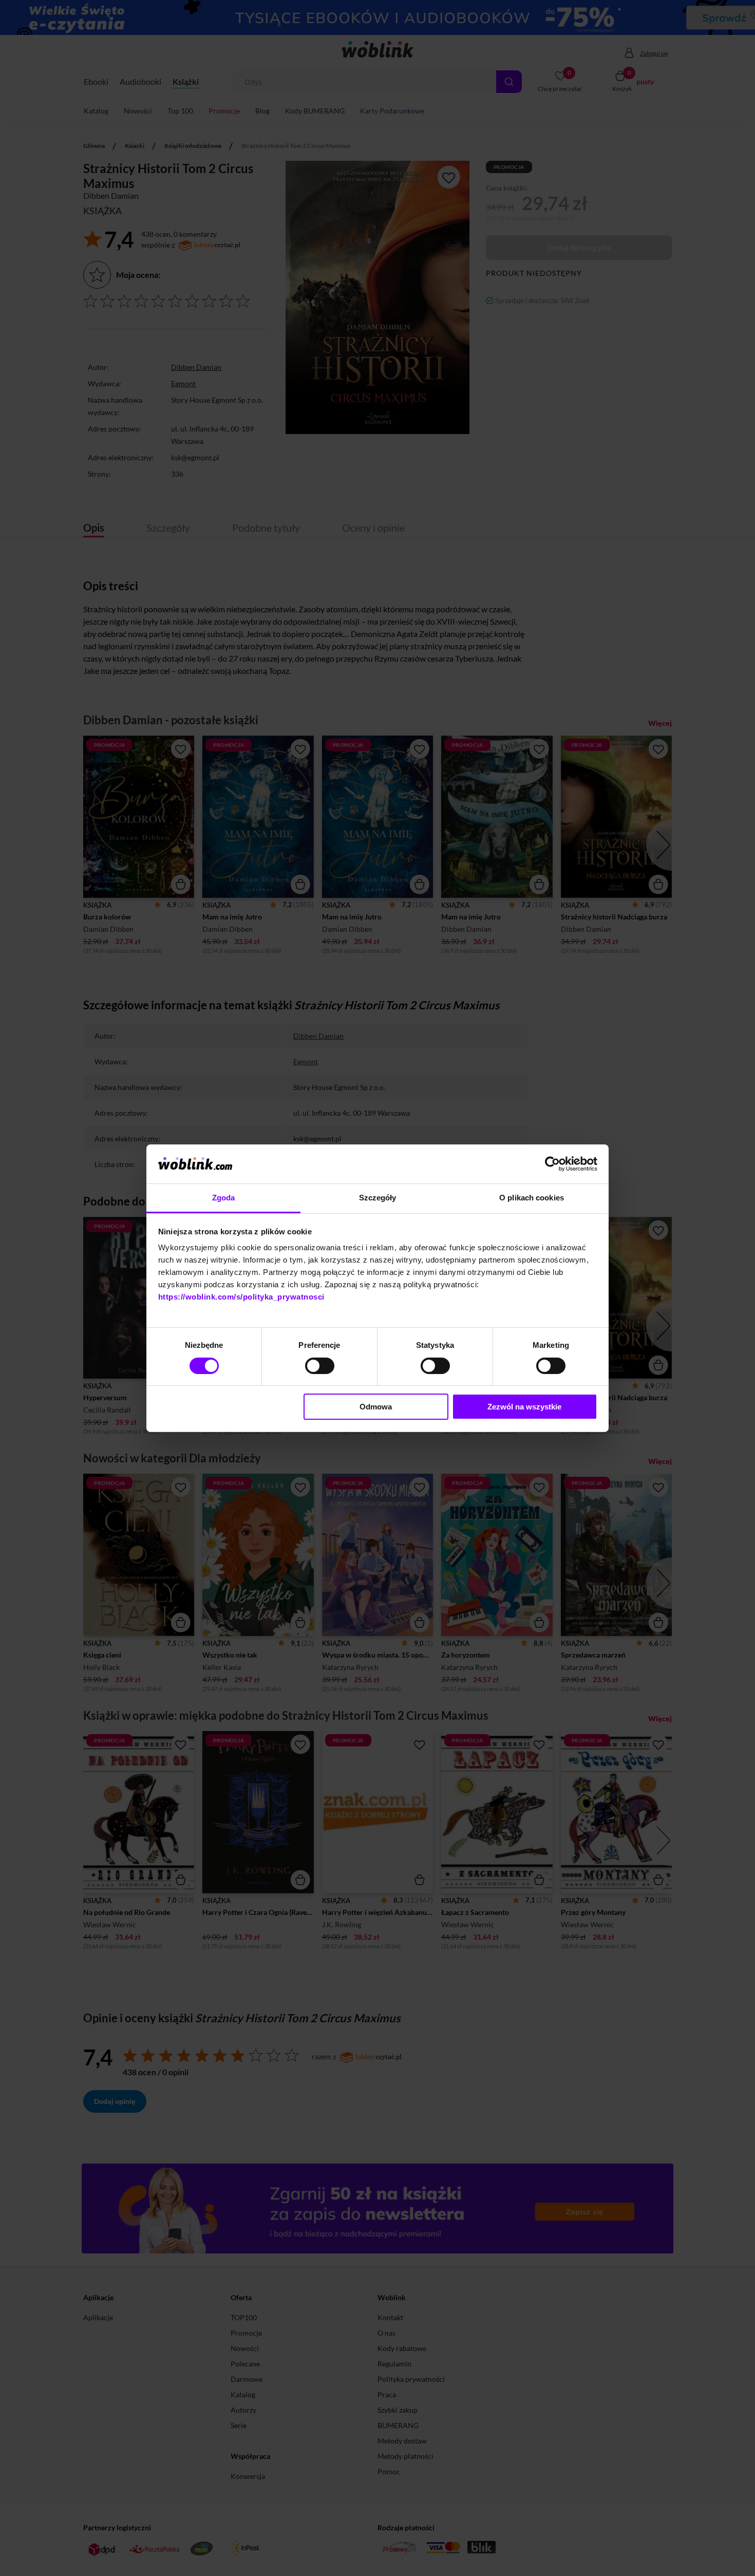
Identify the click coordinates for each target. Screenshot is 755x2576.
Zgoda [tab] (224, 1198)
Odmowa (376, 1407)
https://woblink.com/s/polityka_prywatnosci (241, 1297)
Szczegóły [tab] (378, 1198)
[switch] (320, 1366)
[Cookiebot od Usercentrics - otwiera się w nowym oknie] (552, 1164)
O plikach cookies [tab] (532, 1198)
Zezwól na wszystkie (524, 1407)
